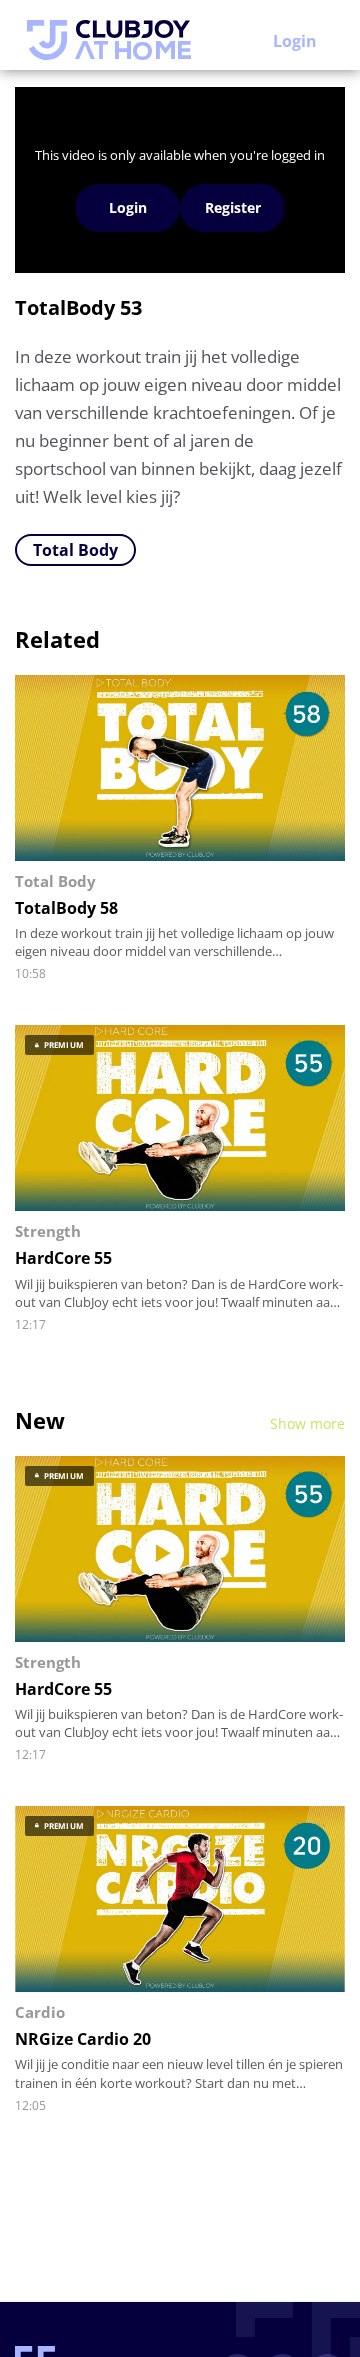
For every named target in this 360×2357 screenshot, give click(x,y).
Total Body (75, 550)
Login (295, 41)
